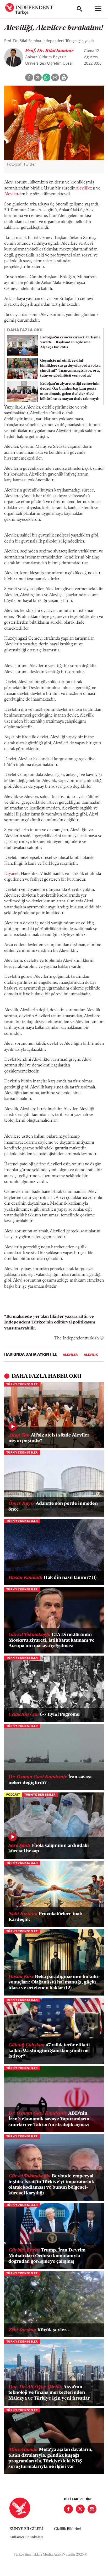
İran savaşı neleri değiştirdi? (50, 1780)
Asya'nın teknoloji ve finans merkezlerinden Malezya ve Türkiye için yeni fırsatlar (49, 2393)
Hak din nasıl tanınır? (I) (52, 1578)
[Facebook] (68, 2509)
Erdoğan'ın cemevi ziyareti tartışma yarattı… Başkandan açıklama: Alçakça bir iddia (70, 342)
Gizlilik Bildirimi (68, 2529)
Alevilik (82, 188)
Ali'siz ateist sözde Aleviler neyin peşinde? (49, 1438)
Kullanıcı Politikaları (26, 2537)
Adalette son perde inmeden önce (53, 1507)
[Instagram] (92, 2509)
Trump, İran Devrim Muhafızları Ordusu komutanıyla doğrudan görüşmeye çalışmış (47, 2256)
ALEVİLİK (91, 1355)
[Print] (64, 77)
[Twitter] (80, 2509)
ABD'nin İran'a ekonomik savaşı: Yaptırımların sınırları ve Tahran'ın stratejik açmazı (49, 2119)
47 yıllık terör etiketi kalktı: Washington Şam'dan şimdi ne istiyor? (49, 2051)
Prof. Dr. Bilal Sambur (49, 51)
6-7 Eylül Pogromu (44, 1715)
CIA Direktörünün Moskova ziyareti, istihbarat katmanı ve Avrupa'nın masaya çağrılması (52, 1641)
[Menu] (98, 9)
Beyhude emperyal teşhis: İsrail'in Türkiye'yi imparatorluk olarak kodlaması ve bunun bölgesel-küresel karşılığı (51, 2185)
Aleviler (11, 194)
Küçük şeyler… (40, 2330)
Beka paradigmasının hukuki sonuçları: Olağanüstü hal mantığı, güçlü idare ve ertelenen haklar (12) (53, 1983)
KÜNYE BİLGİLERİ (26, 2529)
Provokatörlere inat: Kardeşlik (45, 1917)
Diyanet (11, 874)
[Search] (79, 9)
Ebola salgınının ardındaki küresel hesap (49, 1849)
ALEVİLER (70, 1355)
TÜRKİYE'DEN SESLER (22, 1385)
